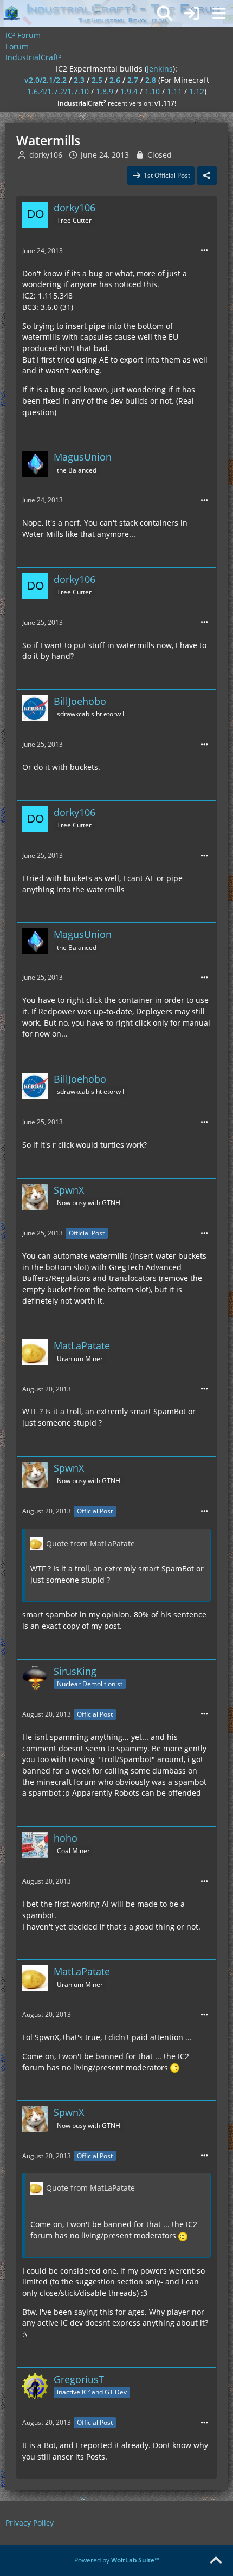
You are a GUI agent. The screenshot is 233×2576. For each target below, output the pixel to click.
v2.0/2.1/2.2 (46, 80)
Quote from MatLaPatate (90, 1543)
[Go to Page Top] (216, 2561)
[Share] (207, 176)
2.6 (115, 80)
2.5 (97, 80)
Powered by (117, 2560)
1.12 (197, 91)
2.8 (151, 80)
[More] (204, 251)
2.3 (79, 80)
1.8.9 (105, 91)
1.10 (152, 91)
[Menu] (219, 14)
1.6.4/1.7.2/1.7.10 (58, 91)
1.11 (174, 91)
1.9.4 (129, 91)
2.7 (133, 80)
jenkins (160, 69)
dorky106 (46, 155)
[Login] (192, 14)
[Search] (165, 14)
